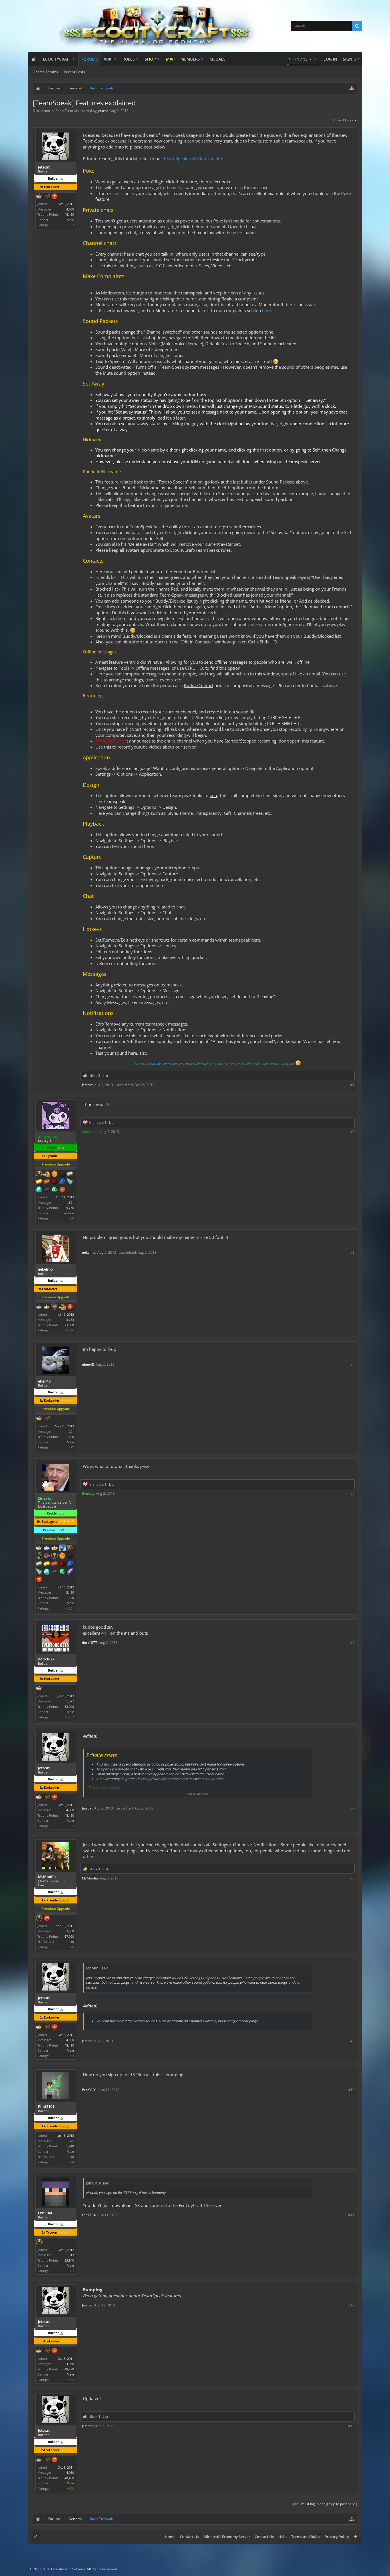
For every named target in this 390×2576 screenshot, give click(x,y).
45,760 (69, 1208)
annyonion (170, 1064)
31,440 (69, 2146)
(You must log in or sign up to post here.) (325, 2504)
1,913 (70, 2255)
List (105, 1076)
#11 (351, 2215)
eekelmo (155, 1064)
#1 (352, 1085)
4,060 (70, 209)
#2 (352, 1132)
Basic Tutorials (67, 111)
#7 (352, 1808)
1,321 (70, 1202)
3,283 (70, 1320)
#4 (352, 1364)
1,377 (70, 1701)
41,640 (69, 1437)
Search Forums (46, 72)
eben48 (190, 1064)
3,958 (70, 1931)
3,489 (70, 1592)
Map (170, 59)
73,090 (69, 1325)
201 (71, 1432)
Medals (218, 59)
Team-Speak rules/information (193, 159)
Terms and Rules (306, 2537)
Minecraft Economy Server (227, 2537)
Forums (90, 59)
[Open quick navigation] (352, 88)
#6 (352, 1643)
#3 (352, 1252)
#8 (352, 1878)
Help (283, 2537)
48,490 (69, 214)
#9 (352, 2041)
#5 (352, 1493)
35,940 (69, 2260)
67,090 (69, 1936)
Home (170, 2537)
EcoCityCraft (57, 59)
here (267, 310)
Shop (150, 59)
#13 (351, 2426)
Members (190, 59)
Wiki (108, 59)
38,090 (69, 1707)
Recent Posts (74, 72)
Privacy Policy (337, 2537)
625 (71, 2141)
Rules (129, 59)
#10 (351, 2090)
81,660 (69, 1598)
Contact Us (189, 2537)
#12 (351, 2305)
